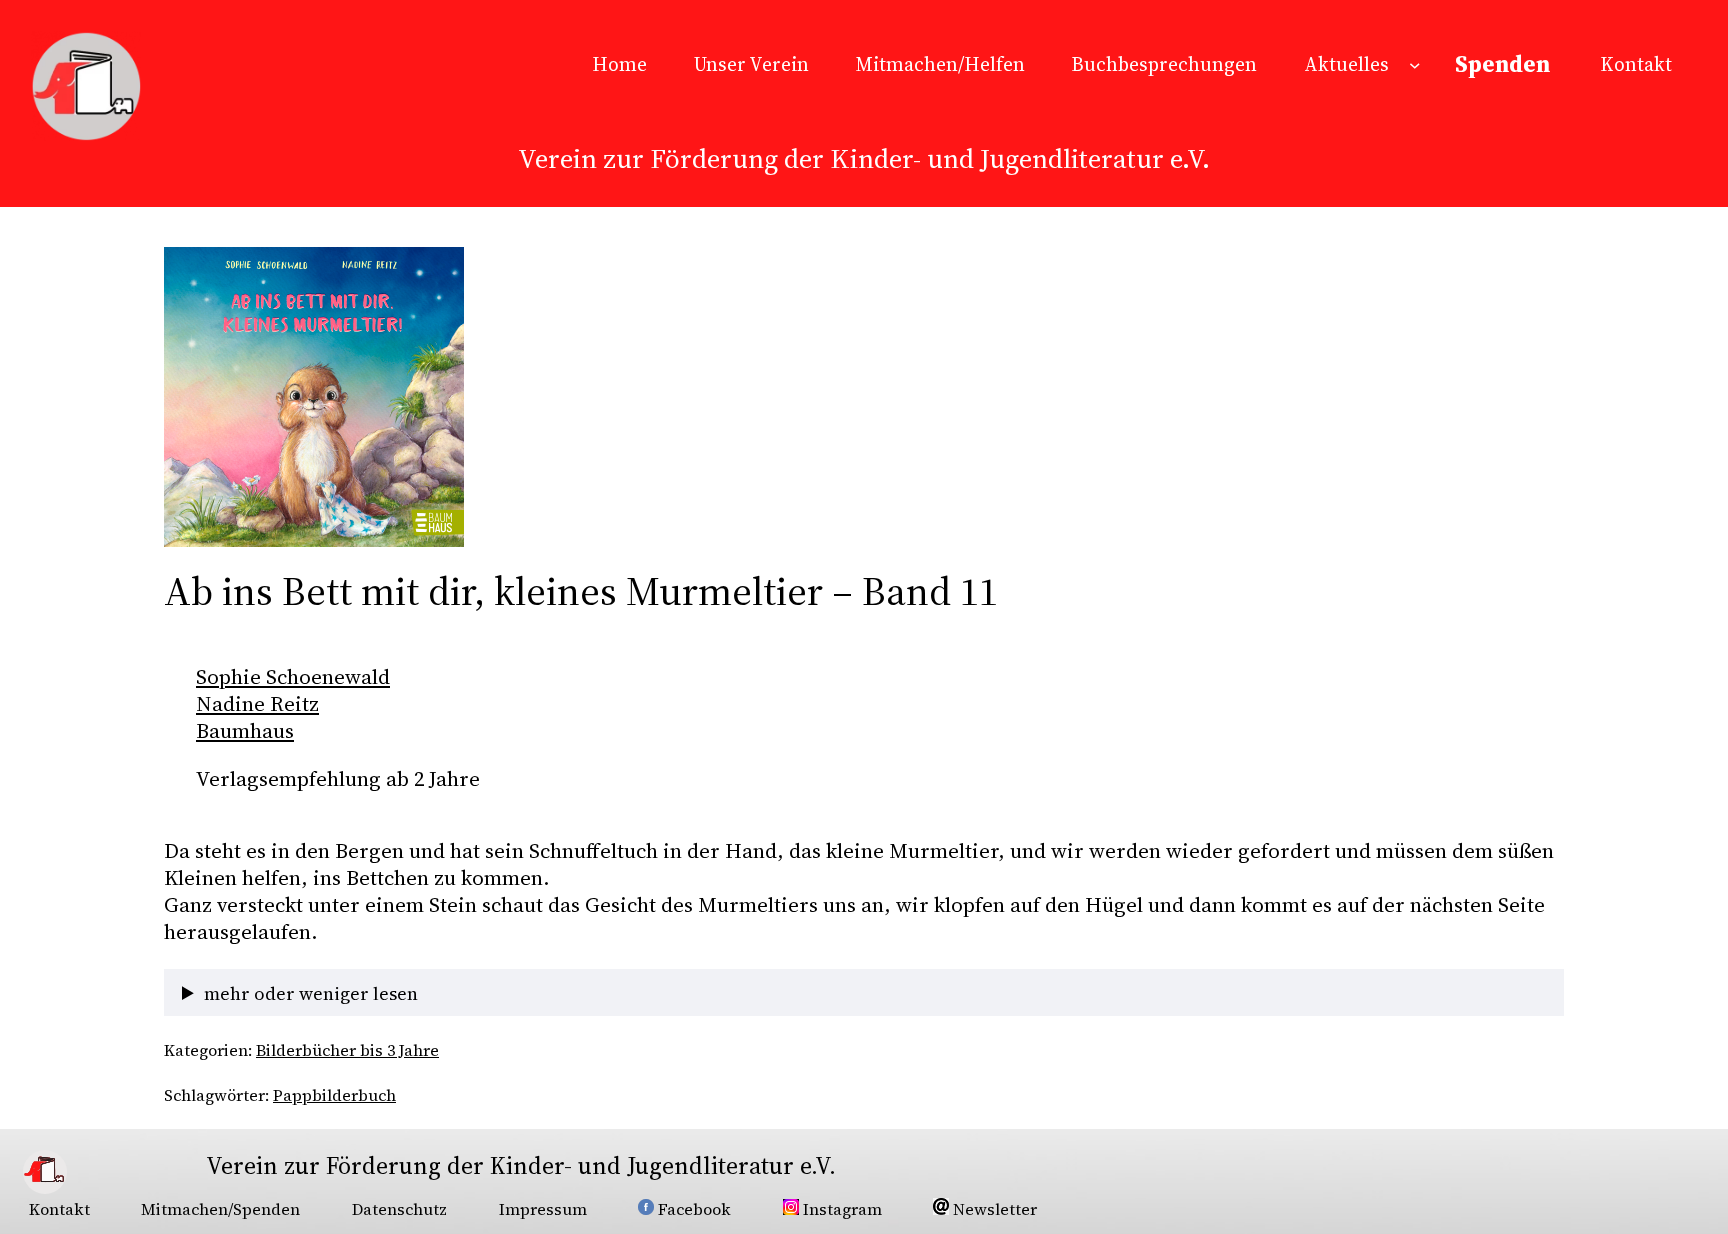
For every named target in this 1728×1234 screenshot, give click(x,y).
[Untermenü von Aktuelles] (1415, 65)
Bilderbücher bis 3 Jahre (347, 1050)
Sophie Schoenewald (293, 676)
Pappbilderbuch (334, 1095)
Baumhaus (245, 730)
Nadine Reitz (257, 703)
